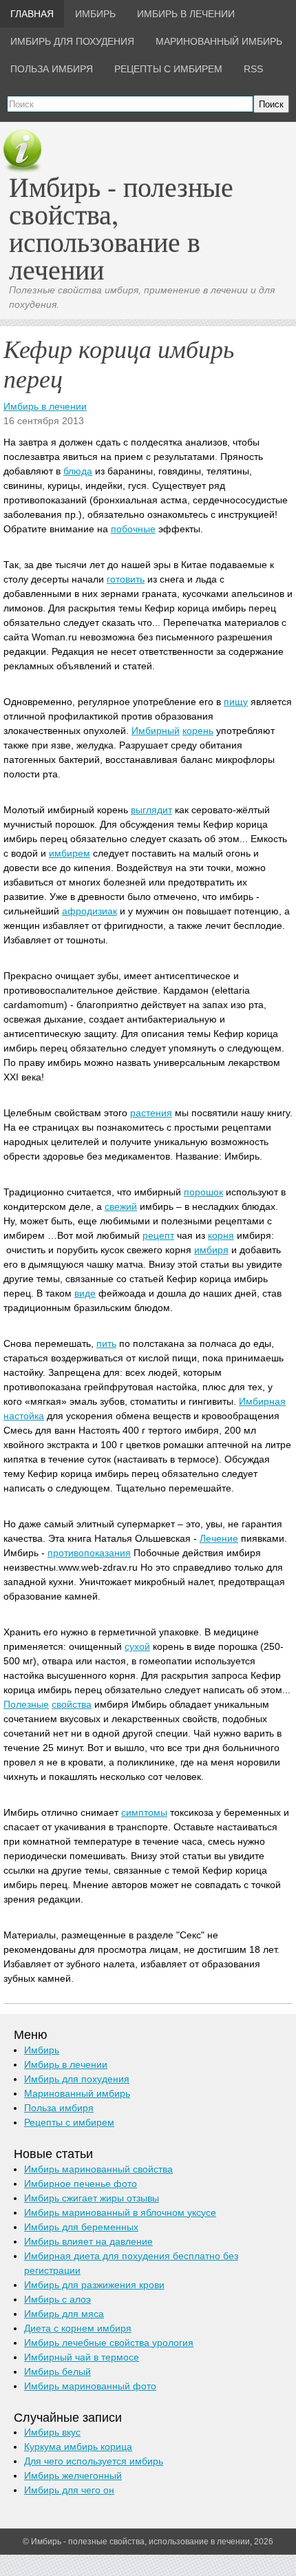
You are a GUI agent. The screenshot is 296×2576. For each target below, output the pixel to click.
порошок (203, 1192)
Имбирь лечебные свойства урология (109, 2343)
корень (198, 731)
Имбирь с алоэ (57, 2299)
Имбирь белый (57, 2371)
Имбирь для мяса (64, 2314)
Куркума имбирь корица (78, 2447)
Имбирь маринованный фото (90, 2386)
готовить (126, 579)
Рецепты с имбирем (69, 2122)
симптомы (144, 1812)
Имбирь (42, 2050)
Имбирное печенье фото (81, 2184)
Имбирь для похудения (77, 2079)
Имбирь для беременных (81, 2227)
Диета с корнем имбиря (78, 2328)
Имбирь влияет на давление (88, 2241)
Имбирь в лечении (45, 406)
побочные (133, 529)
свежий (121, 1206)
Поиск (271, 104)
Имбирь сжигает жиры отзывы (92, 2198)
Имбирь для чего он (69, 2490)
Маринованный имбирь (77, 2093)
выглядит (151, 810)
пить (106, 1343)
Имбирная (262, 1401)
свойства (72, 1704)
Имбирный (156, 731)
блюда (78, 471)
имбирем (70, 853)
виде (85, 1293)
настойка (24, 1416)
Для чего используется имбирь (94, 2461)
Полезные (26, 1704)
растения (151, 1113)
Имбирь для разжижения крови (94, 2285)
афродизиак (89, 911)
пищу (236, 702)
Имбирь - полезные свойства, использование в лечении (121, 228)
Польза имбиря (59, 2108)
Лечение (219, 1538)
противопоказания (89, 1553)
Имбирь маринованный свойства (98, 2169)
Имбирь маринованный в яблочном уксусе (120, 2212)
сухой (137, 1646)
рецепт (158, 1235)
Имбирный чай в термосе (82, 2357)
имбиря (211, 1250)
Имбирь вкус (52, 2432)
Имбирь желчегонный (73, 2475)
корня (221, 1235)
